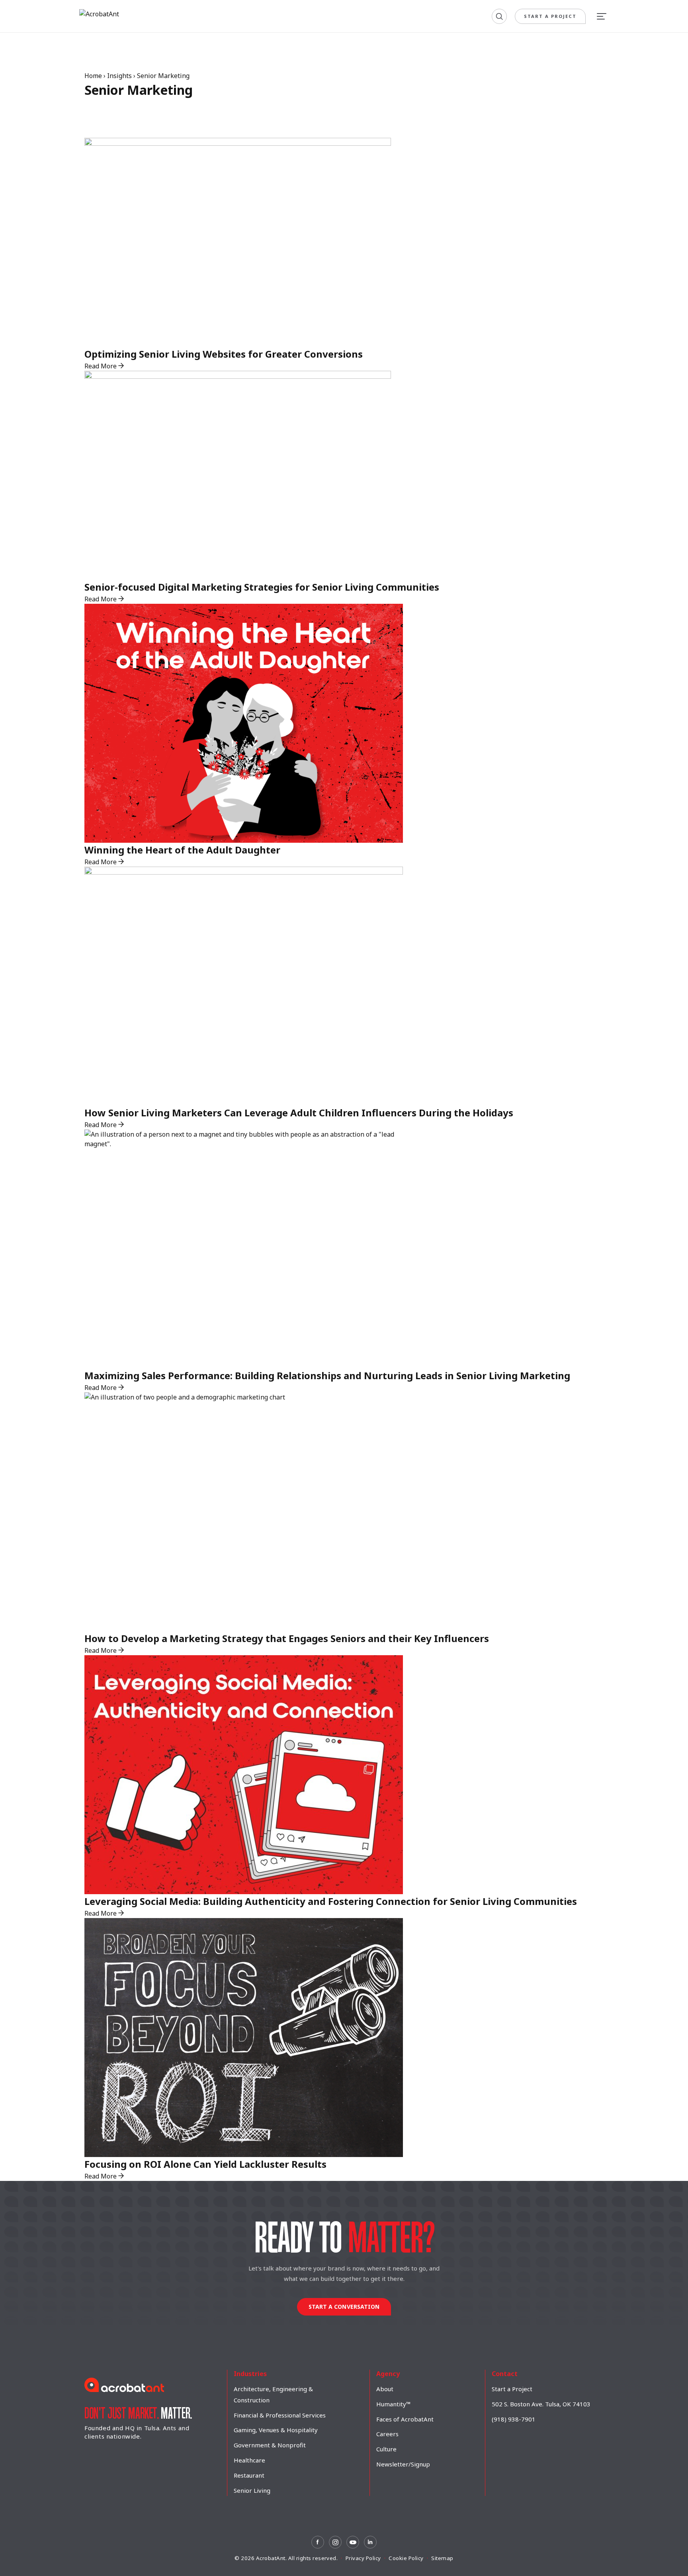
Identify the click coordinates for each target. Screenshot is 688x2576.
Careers (387, 2434)
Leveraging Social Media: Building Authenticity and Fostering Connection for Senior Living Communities (331, 1901)
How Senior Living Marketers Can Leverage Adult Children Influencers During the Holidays (299, 1113)
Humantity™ (394, 2404)
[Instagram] (335, 2542)
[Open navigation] (601, 16)
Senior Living (252, 2490)
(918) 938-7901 (514, 2419)
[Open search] (499, 16)
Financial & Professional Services (280, 2415)
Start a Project (550, 16)
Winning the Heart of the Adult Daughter (182, 850)
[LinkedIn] (370, 2542)
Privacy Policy (363, 2558)
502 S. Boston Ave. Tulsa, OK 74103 (541, 2404)
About (385, 2389)
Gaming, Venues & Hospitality (276, 2430)
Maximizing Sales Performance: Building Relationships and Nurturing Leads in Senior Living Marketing (327, 1375)
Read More (101, 366)
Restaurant (249, 2475)
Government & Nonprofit (270, 2445)
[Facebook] (318, 2542)
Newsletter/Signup (403, 2464)
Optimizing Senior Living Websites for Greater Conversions (224, 354)
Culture (386, 2449)
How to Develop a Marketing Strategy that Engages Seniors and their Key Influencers (287, 1638)
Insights (119, 76)
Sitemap (442, 2558)
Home (93, 76)
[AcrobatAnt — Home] (110, 16)
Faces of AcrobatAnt (405, 2419)
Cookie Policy (406, 2558)
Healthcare (249, 2460)
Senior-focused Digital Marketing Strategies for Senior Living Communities (262, 587)
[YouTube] (353, 2542)
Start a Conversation (344, 2307)
